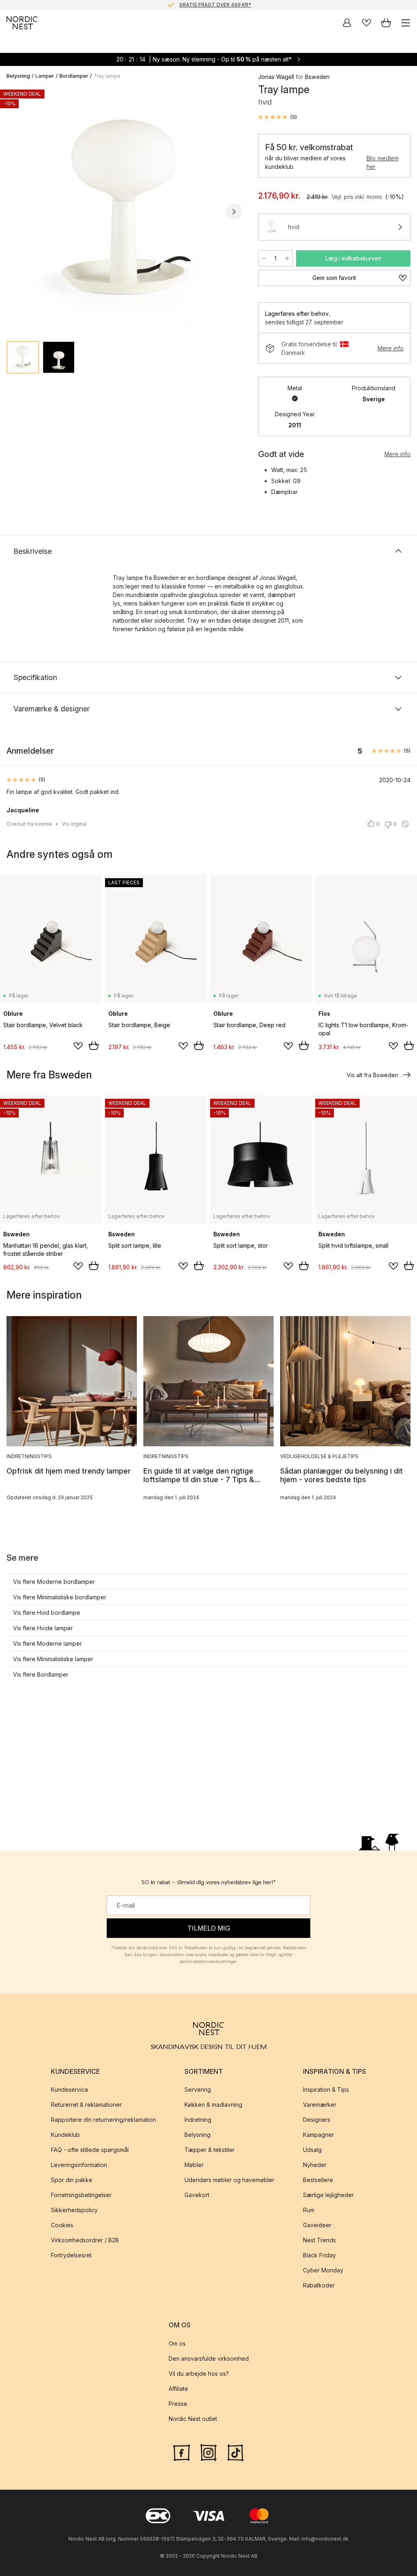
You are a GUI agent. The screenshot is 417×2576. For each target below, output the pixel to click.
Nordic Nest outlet (193, 2419)
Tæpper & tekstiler (210, 2150)
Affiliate (178, 2389)
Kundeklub (65, 2135)
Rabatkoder (319, 2285)
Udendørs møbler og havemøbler (229, 2180)
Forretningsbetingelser (81, 2195)
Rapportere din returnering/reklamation (103, 2120)
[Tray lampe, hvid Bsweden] (124, 210)
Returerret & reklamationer (86, 2105)
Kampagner (318, 2135)
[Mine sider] (347, 23)
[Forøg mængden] (287, 258)
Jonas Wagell (276, 77)
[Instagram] (208, 2452)
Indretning (198, 2120)
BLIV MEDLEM (192, 5)
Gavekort (197, 2195)
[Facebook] (182, 2452)
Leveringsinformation (79, 2165)
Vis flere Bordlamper (41, 1674)
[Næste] (234, 212)
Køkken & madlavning (213, 2105)
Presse (178, 2404)
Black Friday (319, 2255)
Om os (177, 2343)
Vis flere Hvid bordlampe (47, 1613)
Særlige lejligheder (328, 2195)
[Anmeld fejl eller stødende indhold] (405, 824)
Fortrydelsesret (71, 2255)
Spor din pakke (72, 2180)
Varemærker (320, 2105)
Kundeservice (70, 2089)
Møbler (194, 2165)
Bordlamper (74, 76)
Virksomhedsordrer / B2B (85, 2240)
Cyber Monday (323, 2270)
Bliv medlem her (383, 162)
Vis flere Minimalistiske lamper (53, 1659)
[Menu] (406, 23)
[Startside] (22, 23)
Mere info (391, 348)
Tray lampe (107, 76)
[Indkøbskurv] (386, 23)
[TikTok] (235, 2452)
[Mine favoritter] (367, 23)
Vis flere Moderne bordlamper (54, 1582)
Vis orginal (74, 824)
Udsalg (312, 2150)
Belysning (18, 76)
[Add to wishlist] (78, 1046)
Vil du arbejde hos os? (199, 2374)
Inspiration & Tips (326, 2089)
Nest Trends (319, 2240)
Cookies (62, 2225)
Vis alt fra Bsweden (372, 1075)
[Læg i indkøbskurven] (94, 1045)
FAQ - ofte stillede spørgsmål (90, 2150)
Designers (317, 2120)
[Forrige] (15, 212)
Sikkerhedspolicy (74, 2210)
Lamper (45, 76)
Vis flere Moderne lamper (47, 1643)
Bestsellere (318, 2180)
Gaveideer (317, 2225)
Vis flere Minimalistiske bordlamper (60, 1597)
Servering (198, 2089)
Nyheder (315, 2165)
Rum (309, 2210)
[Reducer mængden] (264, 258)
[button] (278, 117)
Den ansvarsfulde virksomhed (209, 2358)
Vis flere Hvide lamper (43, 1628)
